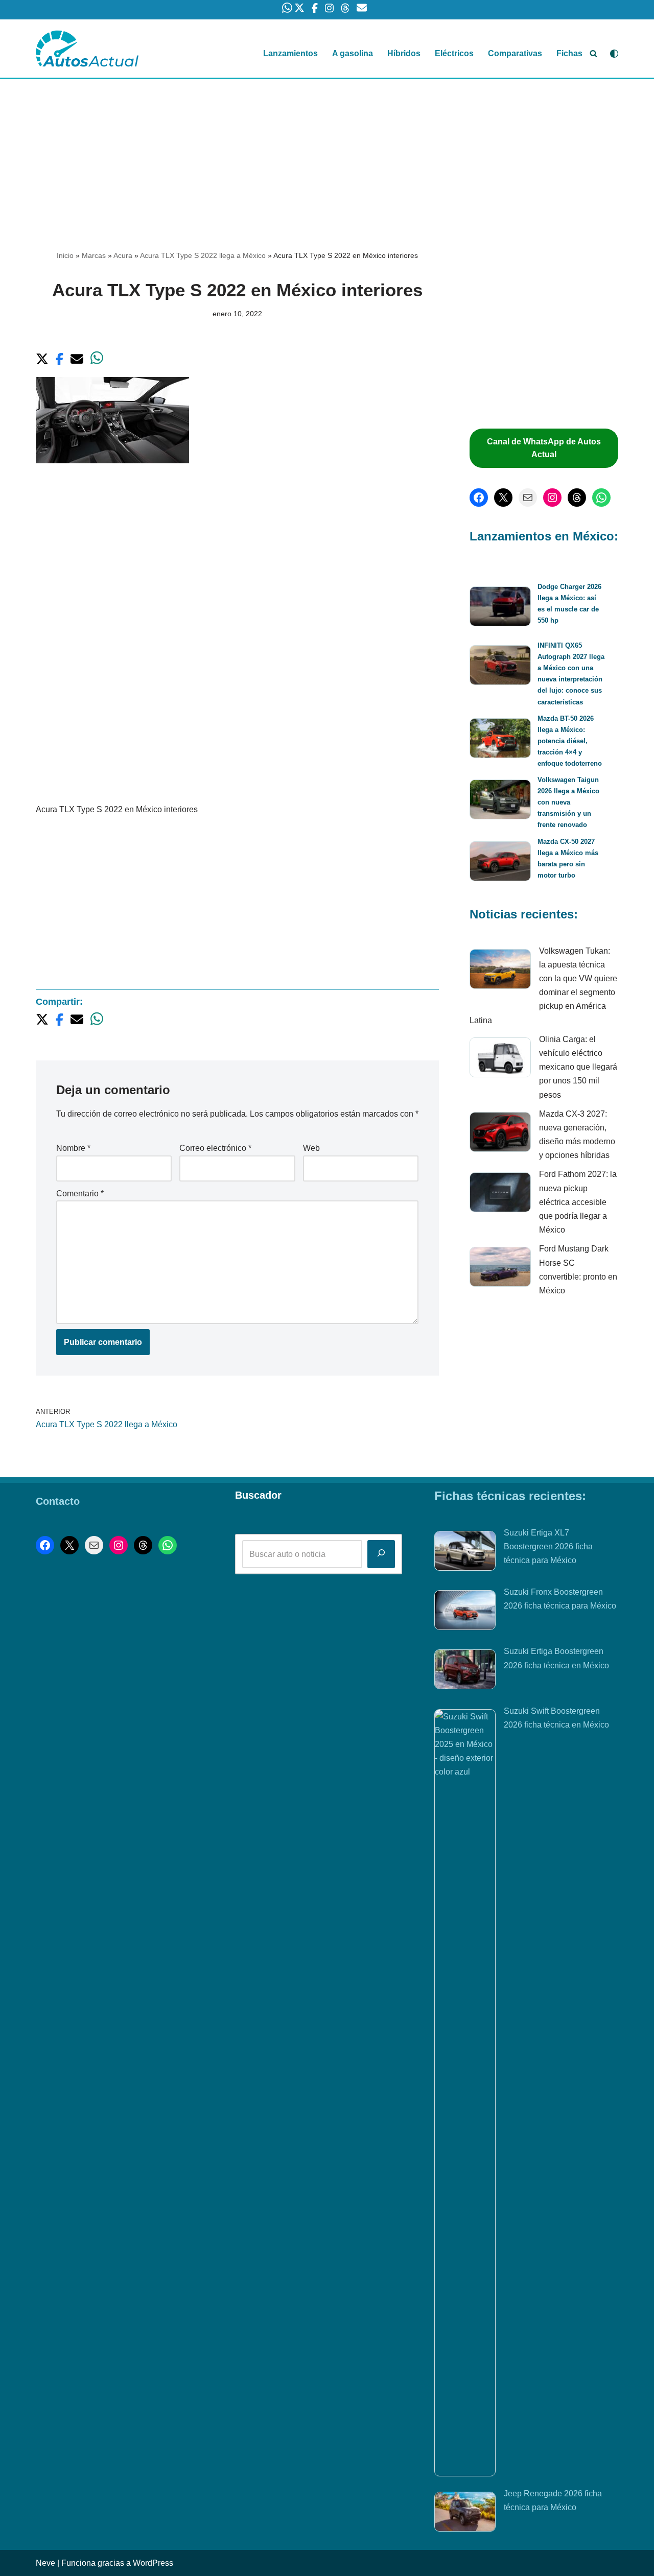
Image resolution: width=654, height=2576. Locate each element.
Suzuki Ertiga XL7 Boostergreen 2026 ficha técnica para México (548, 1546)
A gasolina (353, 53)
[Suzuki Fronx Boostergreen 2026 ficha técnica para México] (465, 1612)
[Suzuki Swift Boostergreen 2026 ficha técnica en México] (465, 2093)
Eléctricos (454, 53)
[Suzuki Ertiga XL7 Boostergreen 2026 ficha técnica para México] (465, 1553)
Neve (45, 2563)
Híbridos (404, 53)
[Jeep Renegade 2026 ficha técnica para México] (465, 2514)
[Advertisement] (327, 155)
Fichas (569, 53)
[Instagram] (552, 498)
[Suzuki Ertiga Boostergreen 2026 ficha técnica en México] (465, 1671)
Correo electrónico (215, 1148)
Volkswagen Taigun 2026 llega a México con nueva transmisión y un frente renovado (568, 802)
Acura (123, 255)
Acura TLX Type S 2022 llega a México (203, 255)
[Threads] (577, 498)
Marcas (94, 255)
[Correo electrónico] (528, 498)
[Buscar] (593, 53)
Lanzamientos (290, 53)
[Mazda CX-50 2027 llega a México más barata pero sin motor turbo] (500, 863)
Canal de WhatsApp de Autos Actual (544, 448)
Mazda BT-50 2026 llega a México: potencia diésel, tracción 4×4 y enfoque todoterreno (570, 741)
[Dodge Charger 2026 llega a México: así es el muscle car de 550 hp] (500, 608)
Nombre (73, 1148)
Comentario (80, 1194)
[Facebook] (479, 498)
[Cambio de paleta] (614, 54)
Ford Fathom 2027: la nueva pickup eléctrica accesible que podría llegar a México (578, 1202)
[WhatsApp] (601, 498)
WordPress (153, 2563)
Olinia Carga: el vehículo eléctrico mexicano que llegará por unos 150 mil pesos (578, 1067)
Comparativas (515, 53)
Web (311, 1148)
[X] (503, 498)
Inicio (65, 255)
